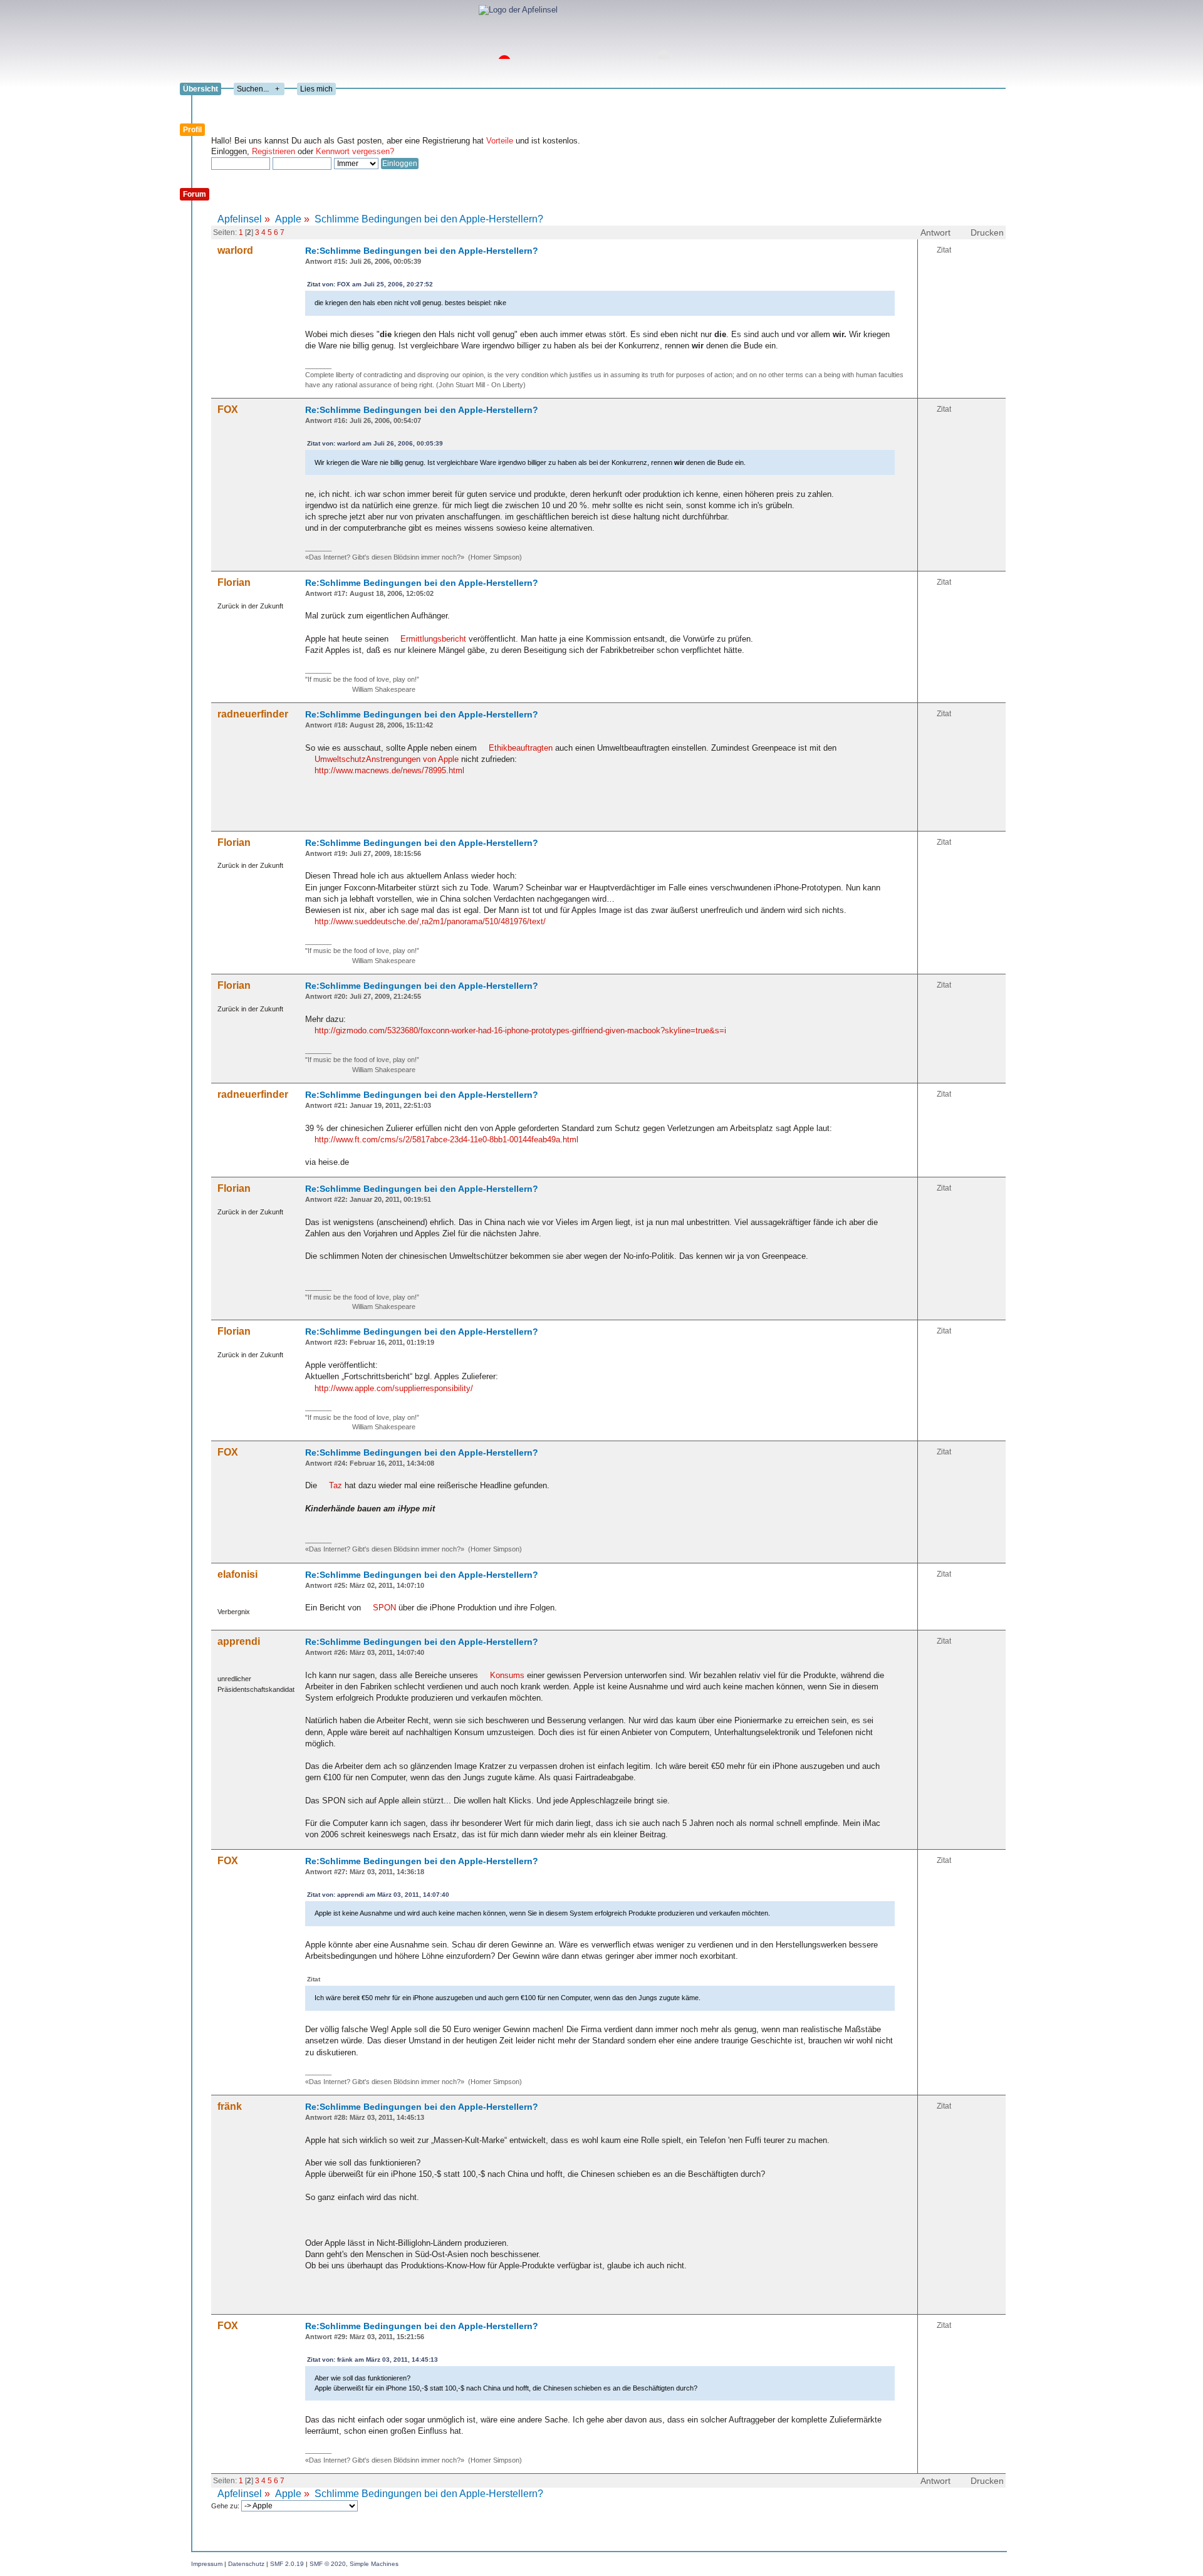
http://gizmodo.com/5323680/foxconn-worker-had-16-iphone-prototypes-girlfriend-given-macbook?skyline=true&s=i (520, 1030)
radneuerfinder (253, 714)
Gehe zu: (226, 2506)
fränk (230, 2106)
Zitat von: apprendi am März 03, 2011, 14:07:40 (378, 1895)
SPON (384, 1608)
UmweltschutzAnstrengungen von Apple (387, 759)
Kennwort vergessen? (355, 151)
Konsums (507, 1675)
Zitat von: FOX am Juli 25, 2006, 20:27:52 (370, 284)
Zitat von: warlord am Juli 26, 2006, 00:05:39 (375, 443)
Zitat (944, 250)
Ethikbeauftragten (521, 748)
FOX (228, 409)
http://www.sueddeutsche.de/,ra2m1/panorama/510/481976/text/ (430, 921)
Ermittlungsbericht (433, 639)
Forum (195, 194)
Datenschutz (246, 2564)
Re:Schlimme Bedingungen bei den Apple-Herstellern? (422, 251)
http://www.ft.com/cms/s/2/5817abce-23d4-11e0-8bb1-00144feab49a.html (446, 1139)
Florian (234, 582)
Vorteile (500, 141)
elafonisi (237, 1574)
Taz (336, 1485)
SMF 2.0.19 (287, 2564)
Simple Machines (374, 2564)
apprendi (239, 1641)
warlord (235, 250)
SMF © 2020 (328, 2564)
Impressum (207, 2564)
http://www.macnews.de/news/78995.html (389, 770)
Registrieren (273, 151)
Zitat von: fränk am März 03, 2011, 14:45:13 (372, 2360)
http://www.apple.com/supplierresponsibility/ (394, 1388)
